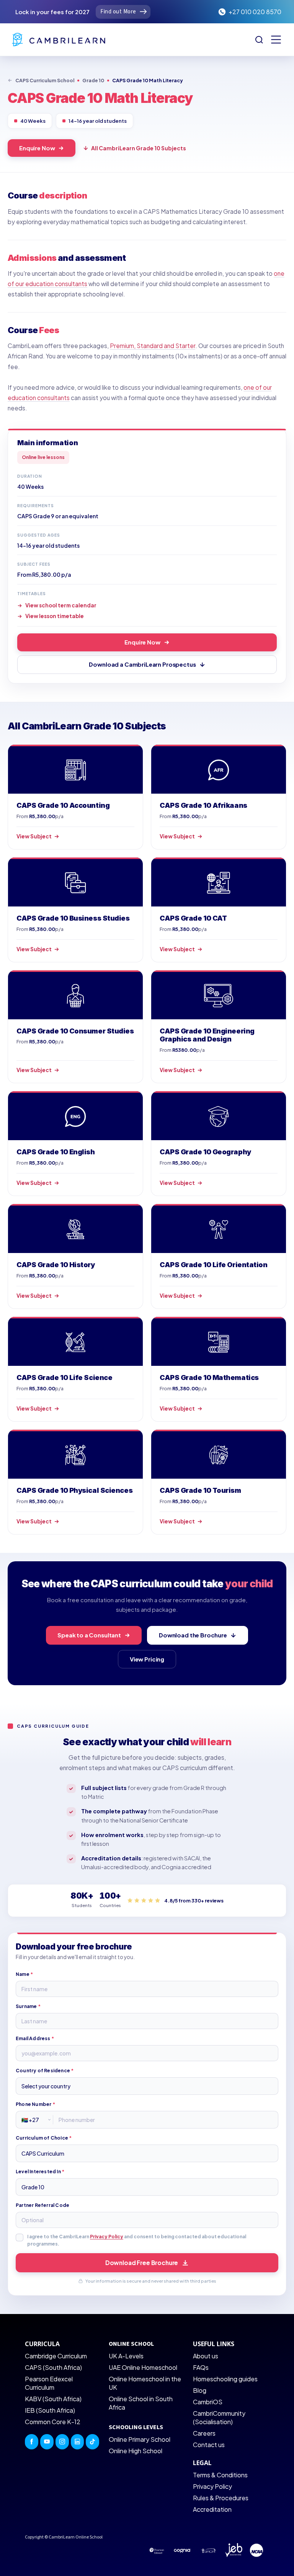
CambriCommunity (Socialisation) (219, 2417)
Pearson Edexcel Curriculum (49, 2383)
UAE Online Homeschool (143, 2367)
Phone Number (35, 2104)
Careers (204, 2433)
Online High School (136, 2451)
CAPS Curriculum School (45, 80)
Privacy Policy (107, 2237)
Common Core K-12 (53, 2422)
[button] (276, 40)
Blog (200, 2390)
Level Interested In (40, 2172)
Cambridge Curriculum (56, 2356)
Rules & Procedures (221, 2498)
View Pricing (147, 1659)
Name (24, 1974)
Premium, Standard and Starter (153, 346)
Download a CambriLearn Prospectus (142, 664)
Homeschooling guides (225, 2379)
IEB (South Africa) (50, 2410)
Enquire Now (37, 148)
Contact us (209, 2445)
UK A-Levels (126, 2356)
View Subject (34, 836)
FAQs (201, 2367)
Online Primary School (140, 2439)
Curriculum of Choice (44, 2138)
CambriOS (208, 2402)
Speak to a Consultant (89, 1635)
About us (206, 2356)
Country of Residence (45, 2071)
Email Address (35, 2038)
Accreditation (212, 2509)
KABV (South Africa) (53, 2399)
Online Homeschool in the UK (145, 2383)
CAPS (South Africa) (53, 2367)
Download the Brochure (193, 1635)
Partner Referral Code (42, 2205)
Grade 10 (93, 80)
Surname (28, 2006)
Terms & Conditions (220, 2475)
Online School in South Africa (141, 2403)
